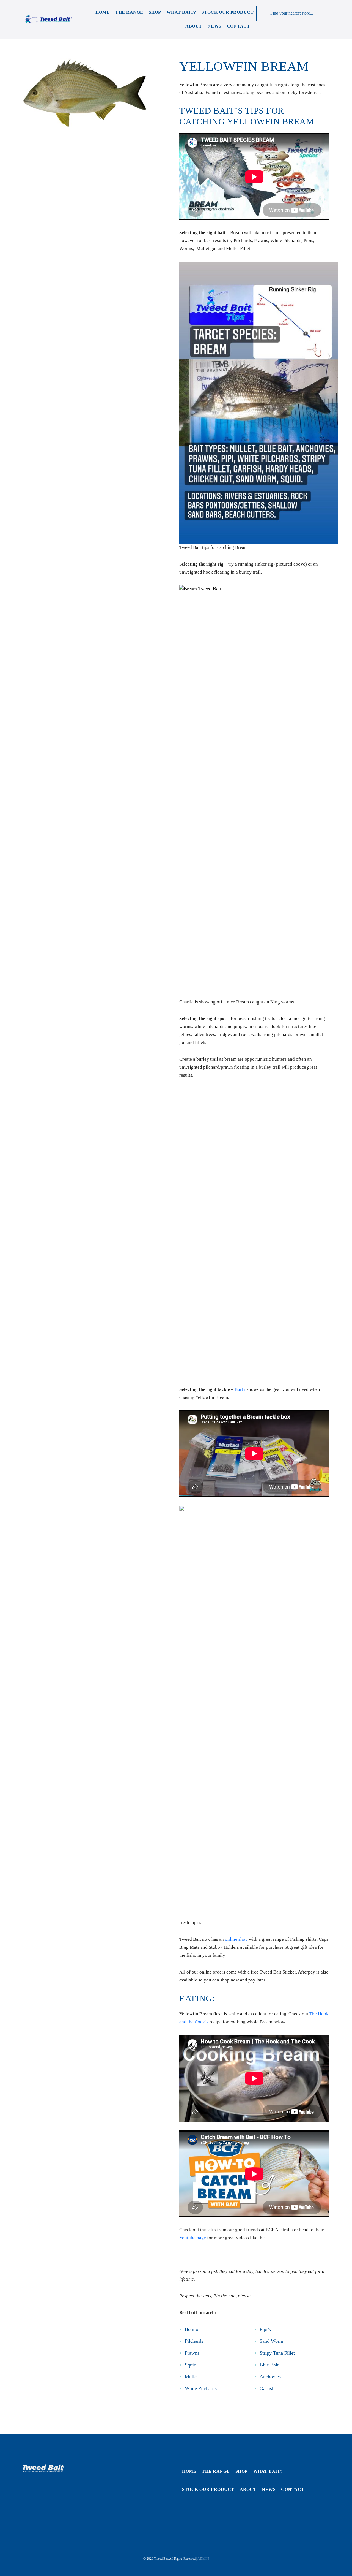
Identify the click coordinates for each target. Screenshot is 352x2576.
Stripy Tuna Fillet (277, 2353)
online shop (236, 1939)
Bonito (192, 2329)
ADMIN (203, 2559)
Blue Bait (269, 2365)
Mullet (191, 2377)
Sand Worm (271, 2341)
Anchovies (270, 2377)
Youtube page (193, 2238)
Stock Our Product (228, 12)
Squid (191, 2365)
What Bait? (181, 12)
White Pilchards (201, 2388)
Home (103, 12)
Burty (240, 1389)
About (194, 26)
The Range (129, 12)
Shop (155, 12)
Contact (239, 26)
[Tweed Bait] (47, 19)
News (215, 26)
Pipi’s (265, 2329)
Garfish (267, 2388)
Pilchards (194, 2341)
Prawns (192, 2353)
